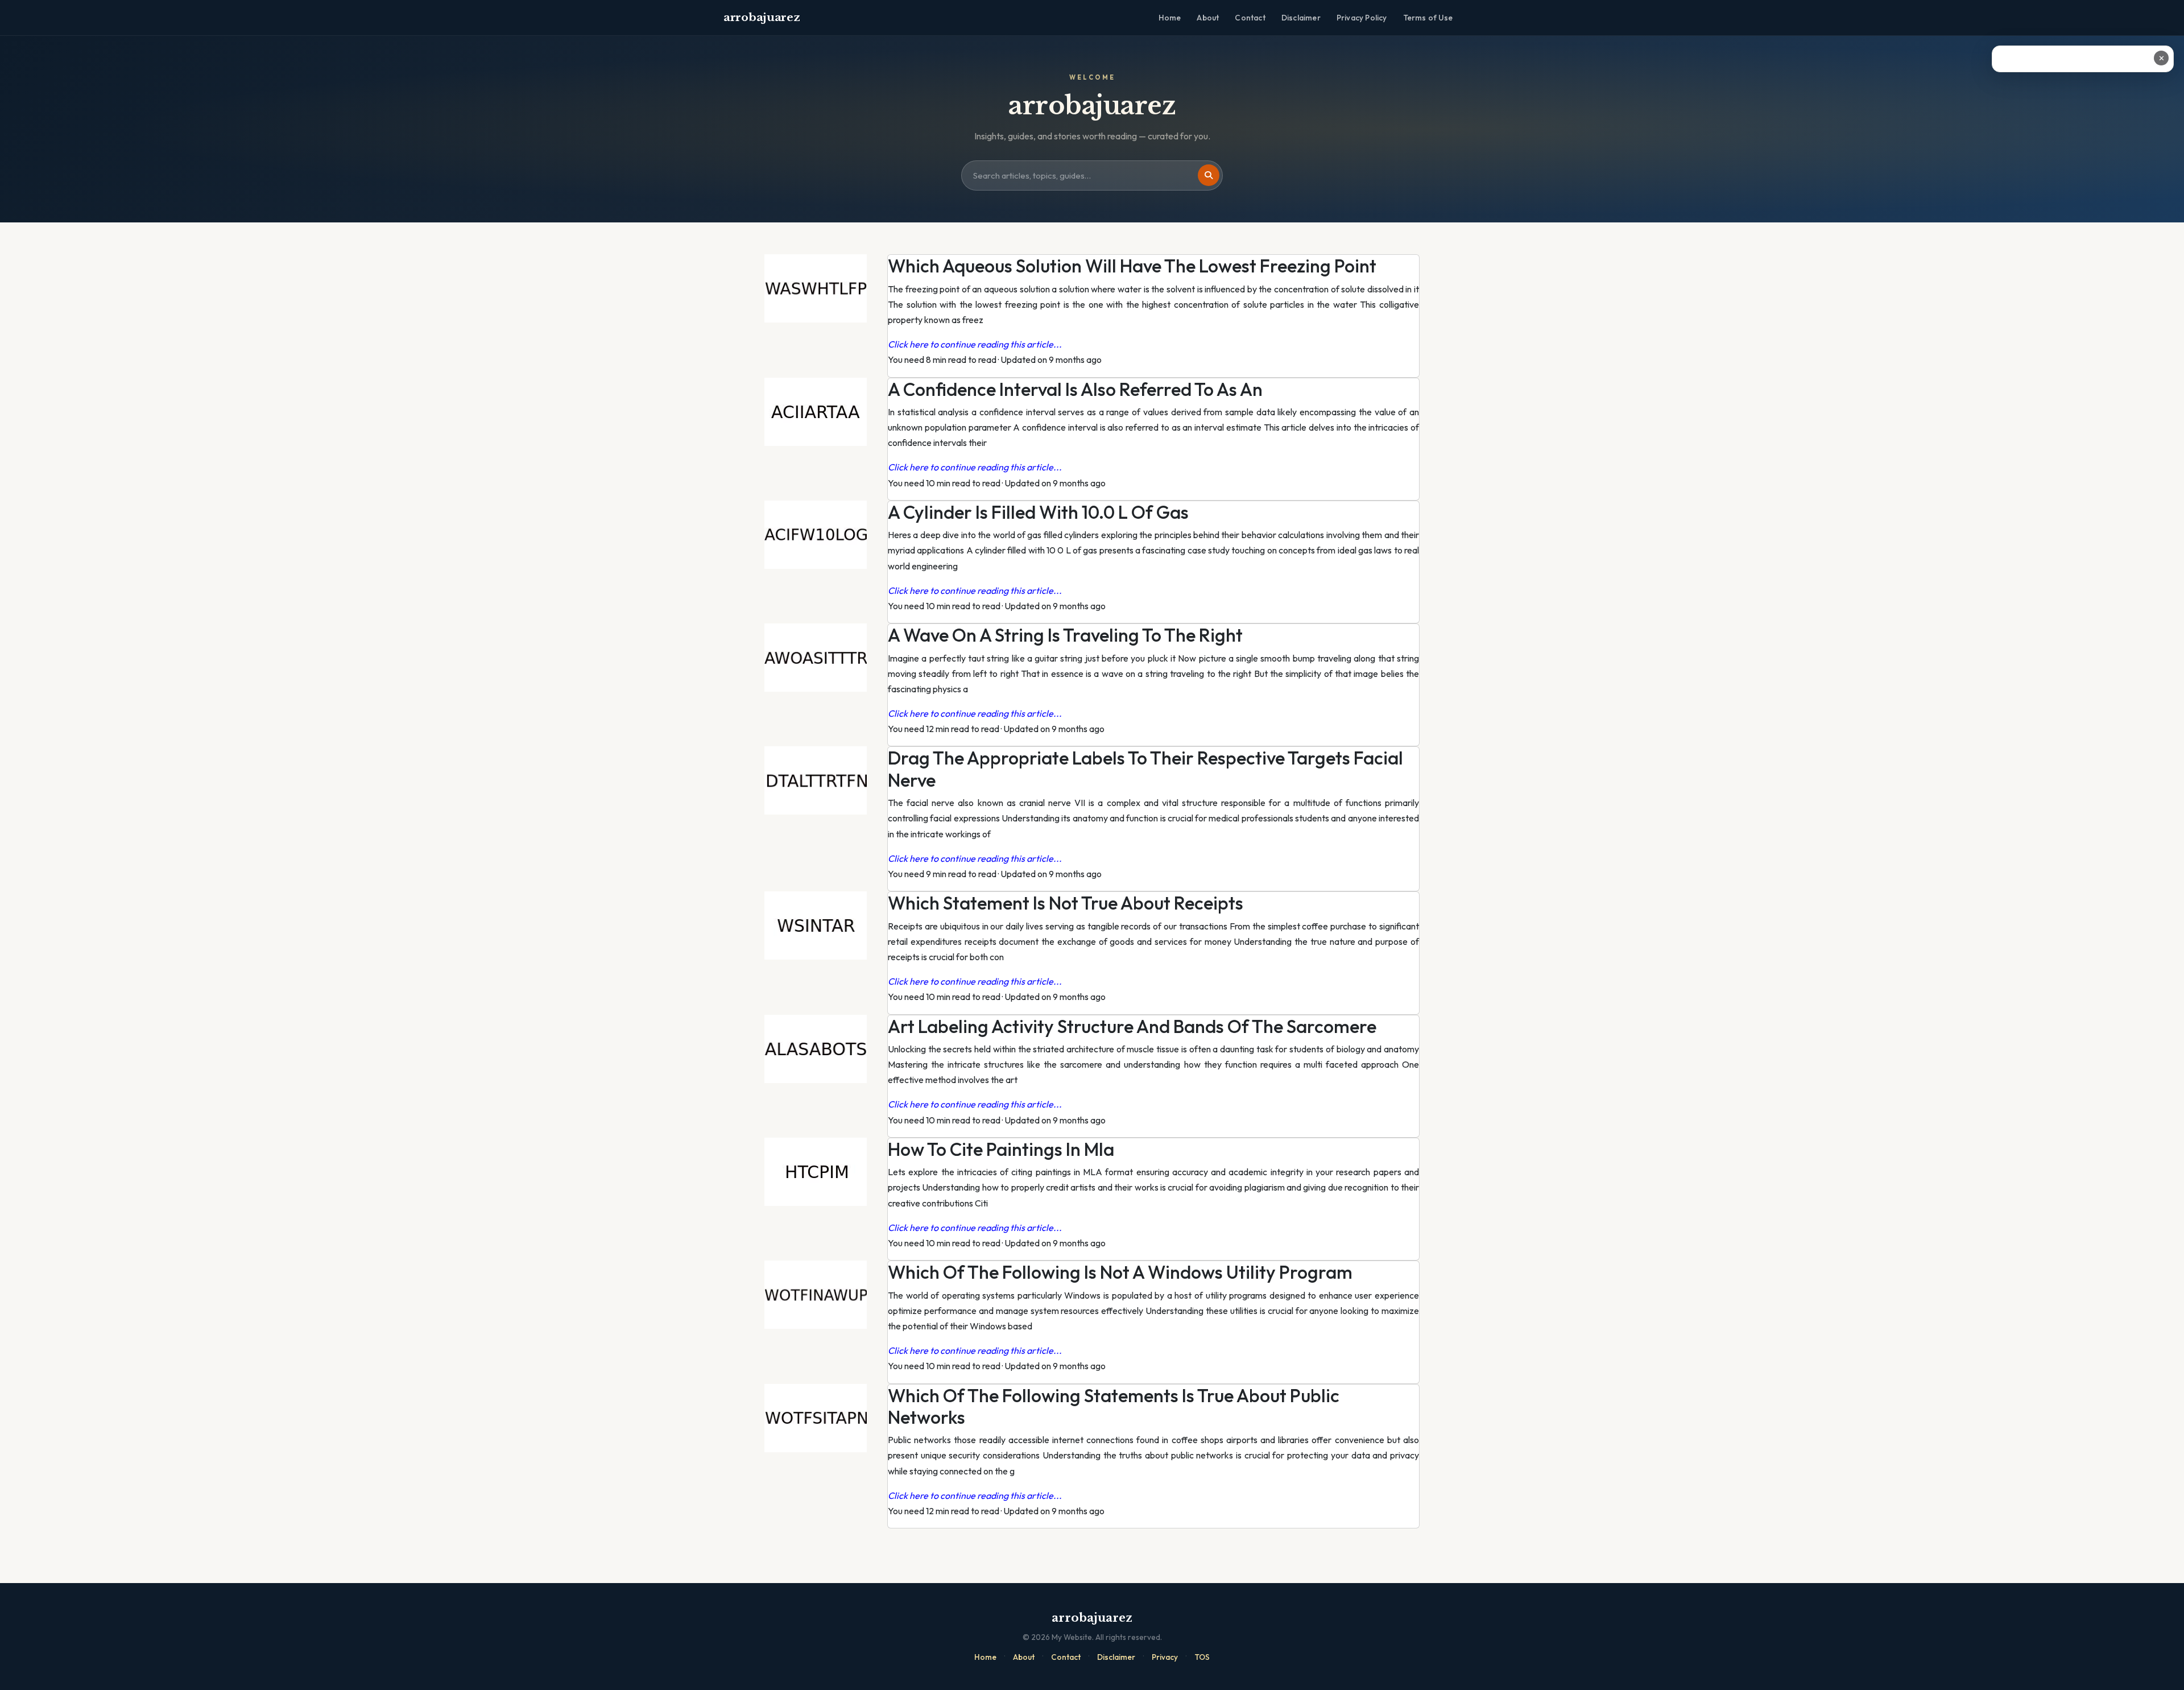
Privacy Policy (1362, 18)
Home (1170, 18)
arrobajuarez (762, 17)
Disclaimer (1301, 18)
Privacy (1165, 1657)
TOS (1202, 1657)
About (1208, 18)
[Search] (1209, 175)
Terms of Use (1428, 18)
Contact (1250, 18)
